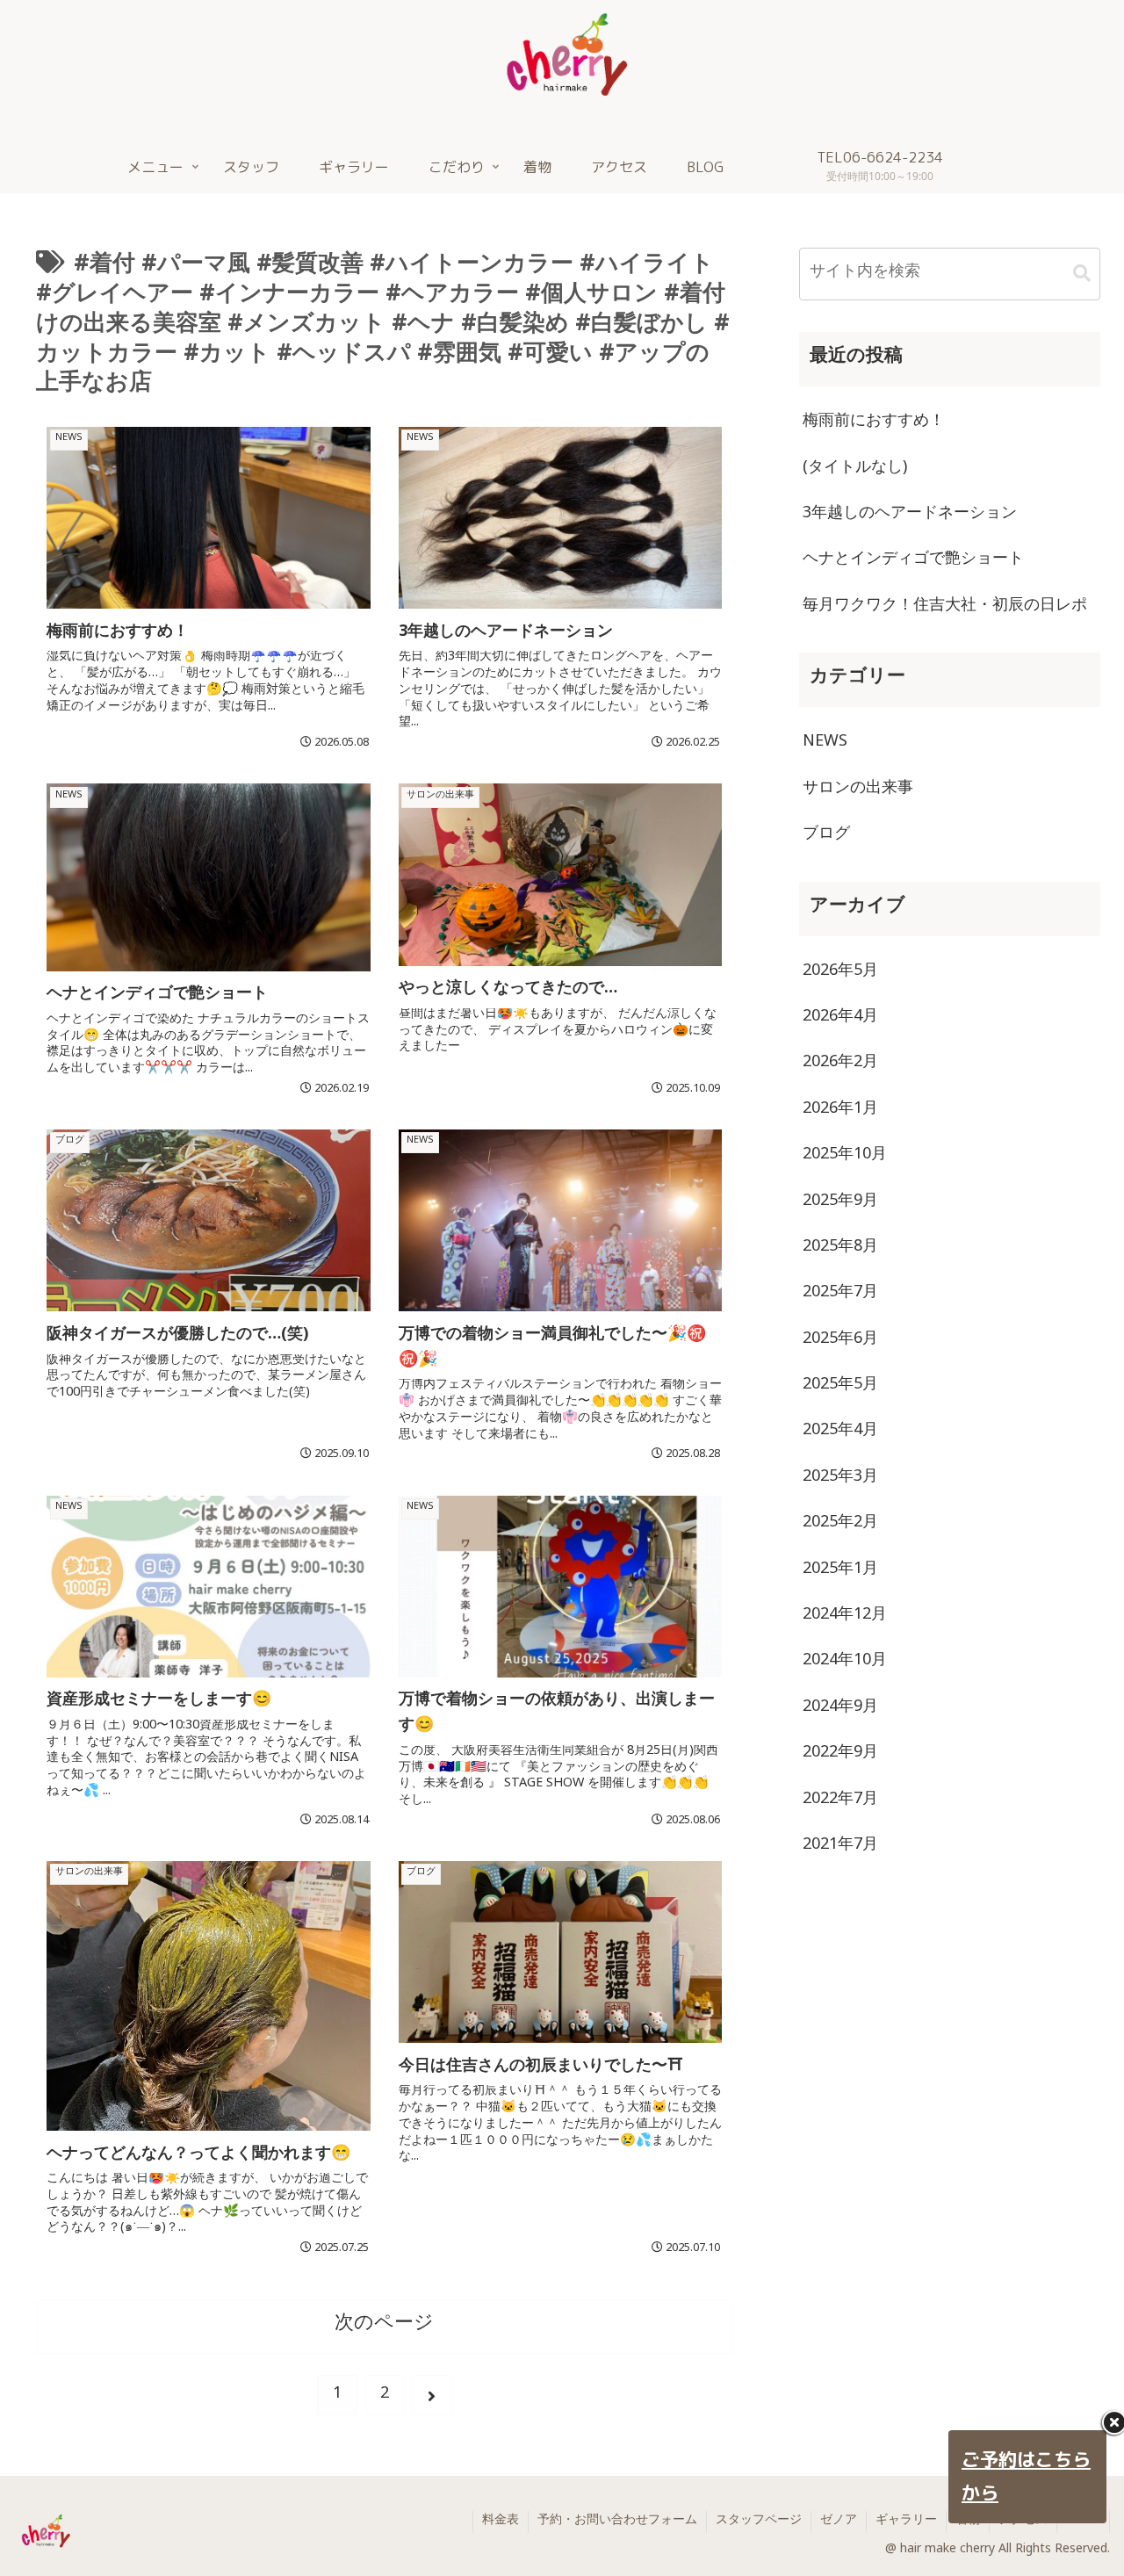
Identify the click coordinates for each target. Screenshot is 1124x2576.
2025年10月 (845, 1157)
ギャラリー (906, 2522)
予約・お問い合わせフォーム (617, 2522)
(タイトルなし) (855, 470)
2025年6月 (840, 1341)
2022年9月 (840, 1755)
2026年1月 (840, 1111)
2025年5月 (840, 1387)
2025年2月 (840, 1525)
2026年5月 (840, 973)
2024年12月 (845, 1617)
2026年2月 (840, 1064)
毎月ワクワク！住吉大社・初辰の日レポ (945, 608)
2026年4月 (840, 1019)
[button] (1082, 274)
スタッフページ (759, 2522)
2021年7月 (840, 1847)
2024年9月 (840, 1709)
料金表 (501, 2522)
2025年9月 (840, 1203)
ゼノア (839, 2522)
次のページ (384, 2327)
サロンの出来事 (858, 790)
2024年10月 (845, 1663)
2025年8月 (840, 1249)
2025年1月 (840, 1571)
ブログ (826, 836)
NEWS (825, 744)
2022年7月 (840, 1801)
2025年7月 (840, 1295)
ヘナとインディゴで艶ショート (913, 561)
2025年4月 (840, 1432)
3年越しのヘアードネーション (910, 516)
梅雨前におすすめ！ (874, 423)
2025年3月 (840, 1479)
